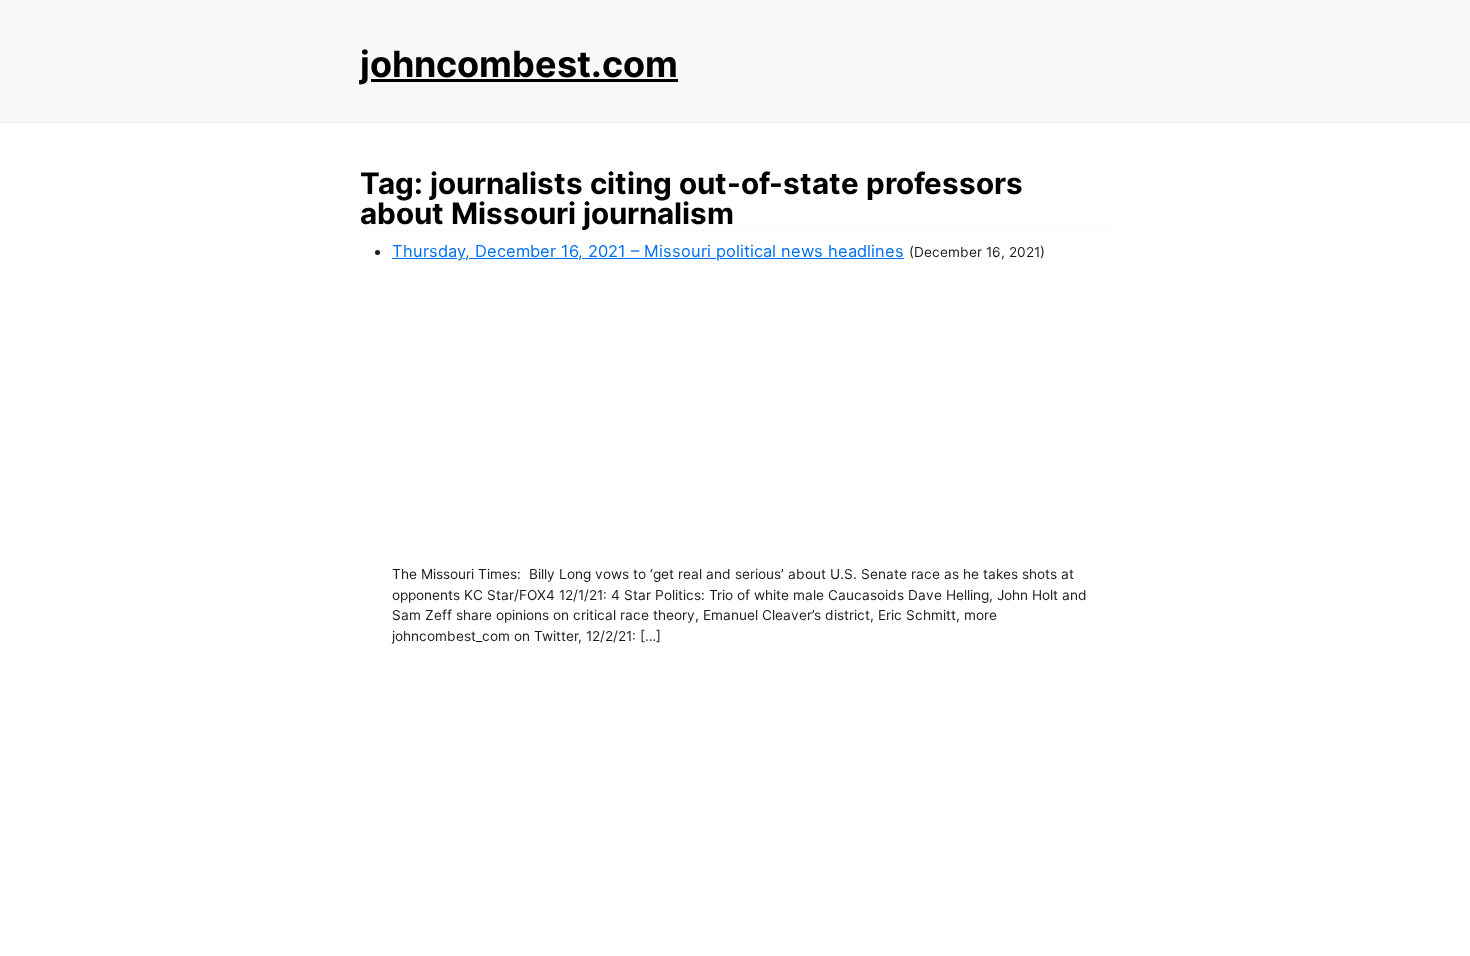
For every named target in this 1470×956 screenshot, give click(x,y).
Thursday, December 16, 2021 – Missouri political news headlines (648, 251)
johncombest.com (519, 64)
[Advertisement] (751, 414)
